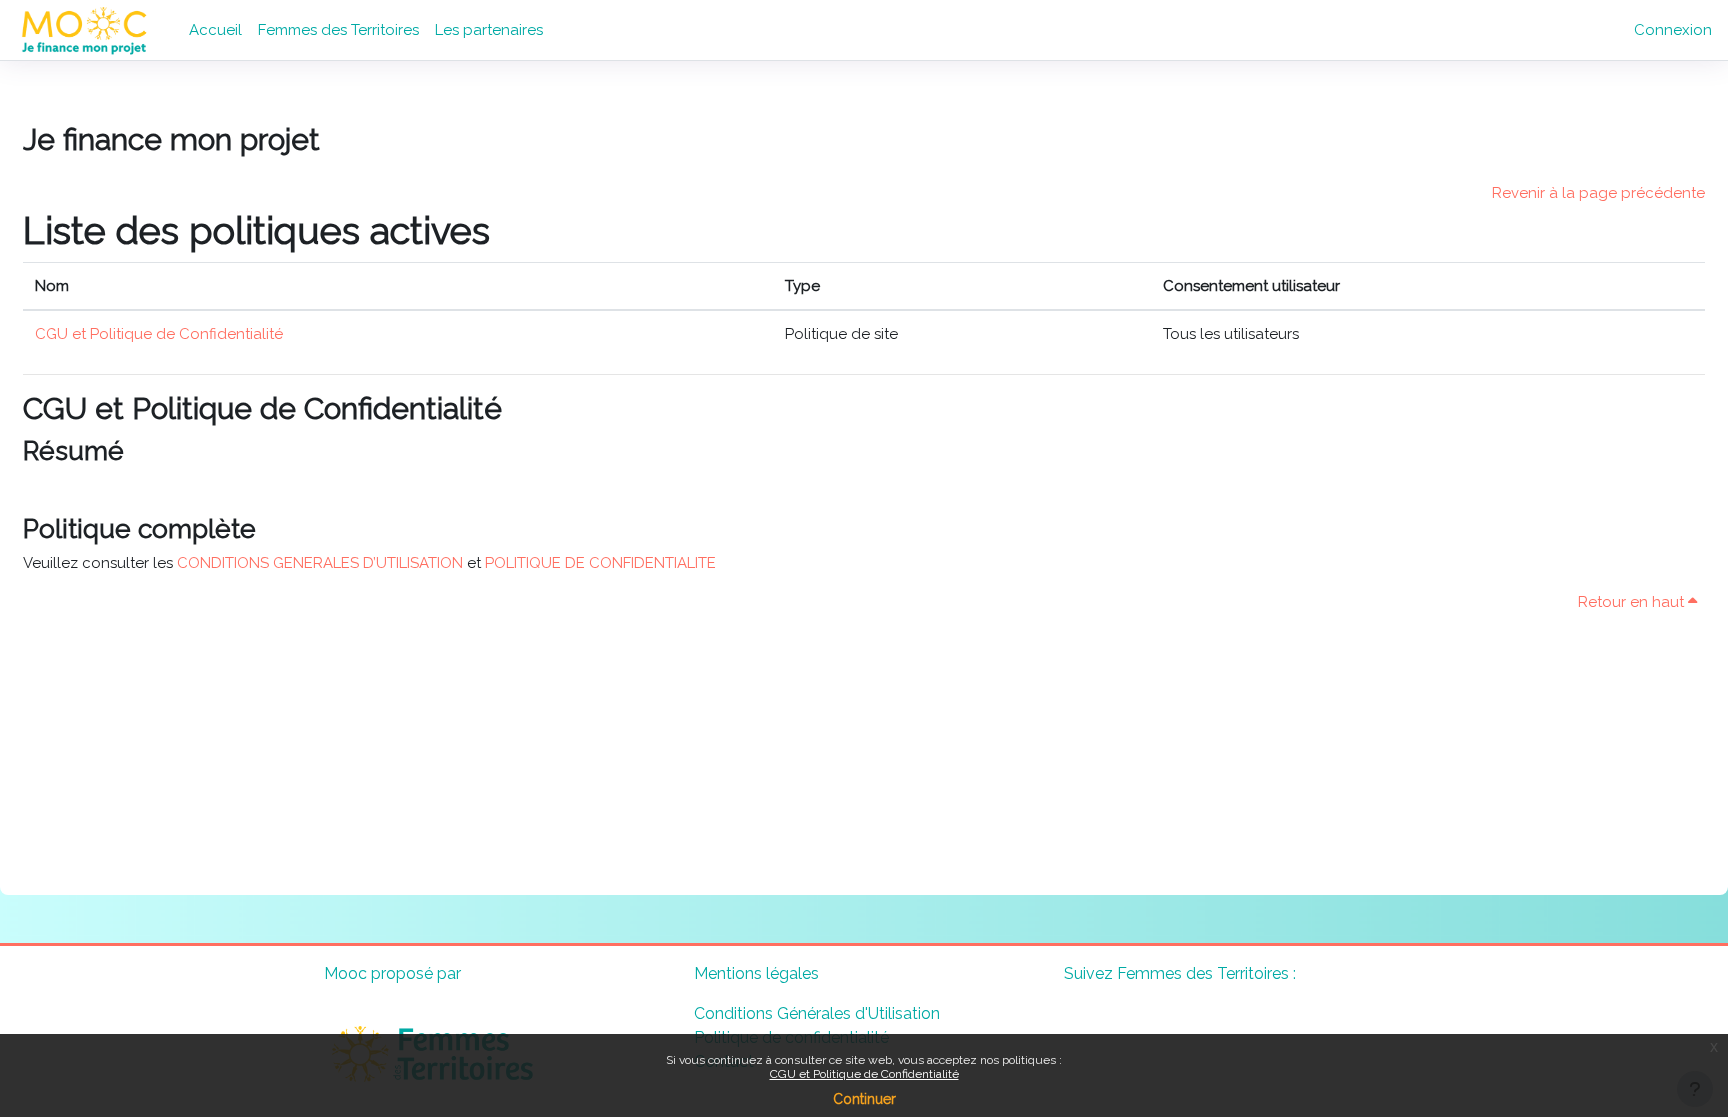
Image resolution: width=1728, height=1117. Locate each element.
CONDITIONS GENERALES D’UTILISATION (320, 563)
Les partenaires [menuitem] (489, 30)
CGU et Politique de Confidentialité (864, 1074)
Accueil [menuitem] (215, 30)
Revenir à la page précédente (1598, 193)
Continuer (864, 1099)
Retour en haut (1633, 602)
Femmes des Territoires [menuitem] (338, 30)
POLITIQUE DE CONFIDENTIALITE (600, 563)
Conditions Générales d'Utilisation (817, 1013)
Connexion (1673, 30)
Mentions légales (756, 973)
